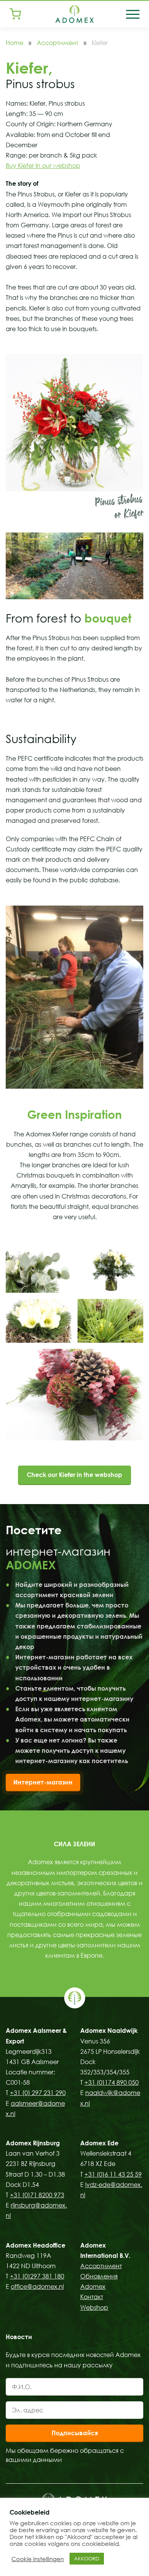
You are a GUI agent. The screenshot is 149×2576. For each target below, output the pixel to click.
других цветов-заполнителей (57, 1893)
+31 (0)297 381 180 (37, 2276)
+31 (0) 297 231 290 (38, 2093)
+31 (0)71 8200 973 (37, 2195)
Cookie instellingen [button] (38, 2559)
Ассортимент (57, 43)
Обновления (99, 2276)
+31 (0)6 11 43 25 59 (113, 2174)
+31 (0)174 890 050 (112, 2082)
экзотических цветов (107, 1883)
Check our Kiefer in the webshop (74, 1475)
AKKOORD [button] (87, 2558)
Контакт (92, 2297)
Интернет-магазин (43, 1782)
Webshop (94, 2307)
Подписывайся (75, 2433)
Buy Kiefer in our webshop (43, 166)
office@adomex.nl (37, 2286)
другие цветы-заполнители (75, 1945)
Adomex (93, 2286)
